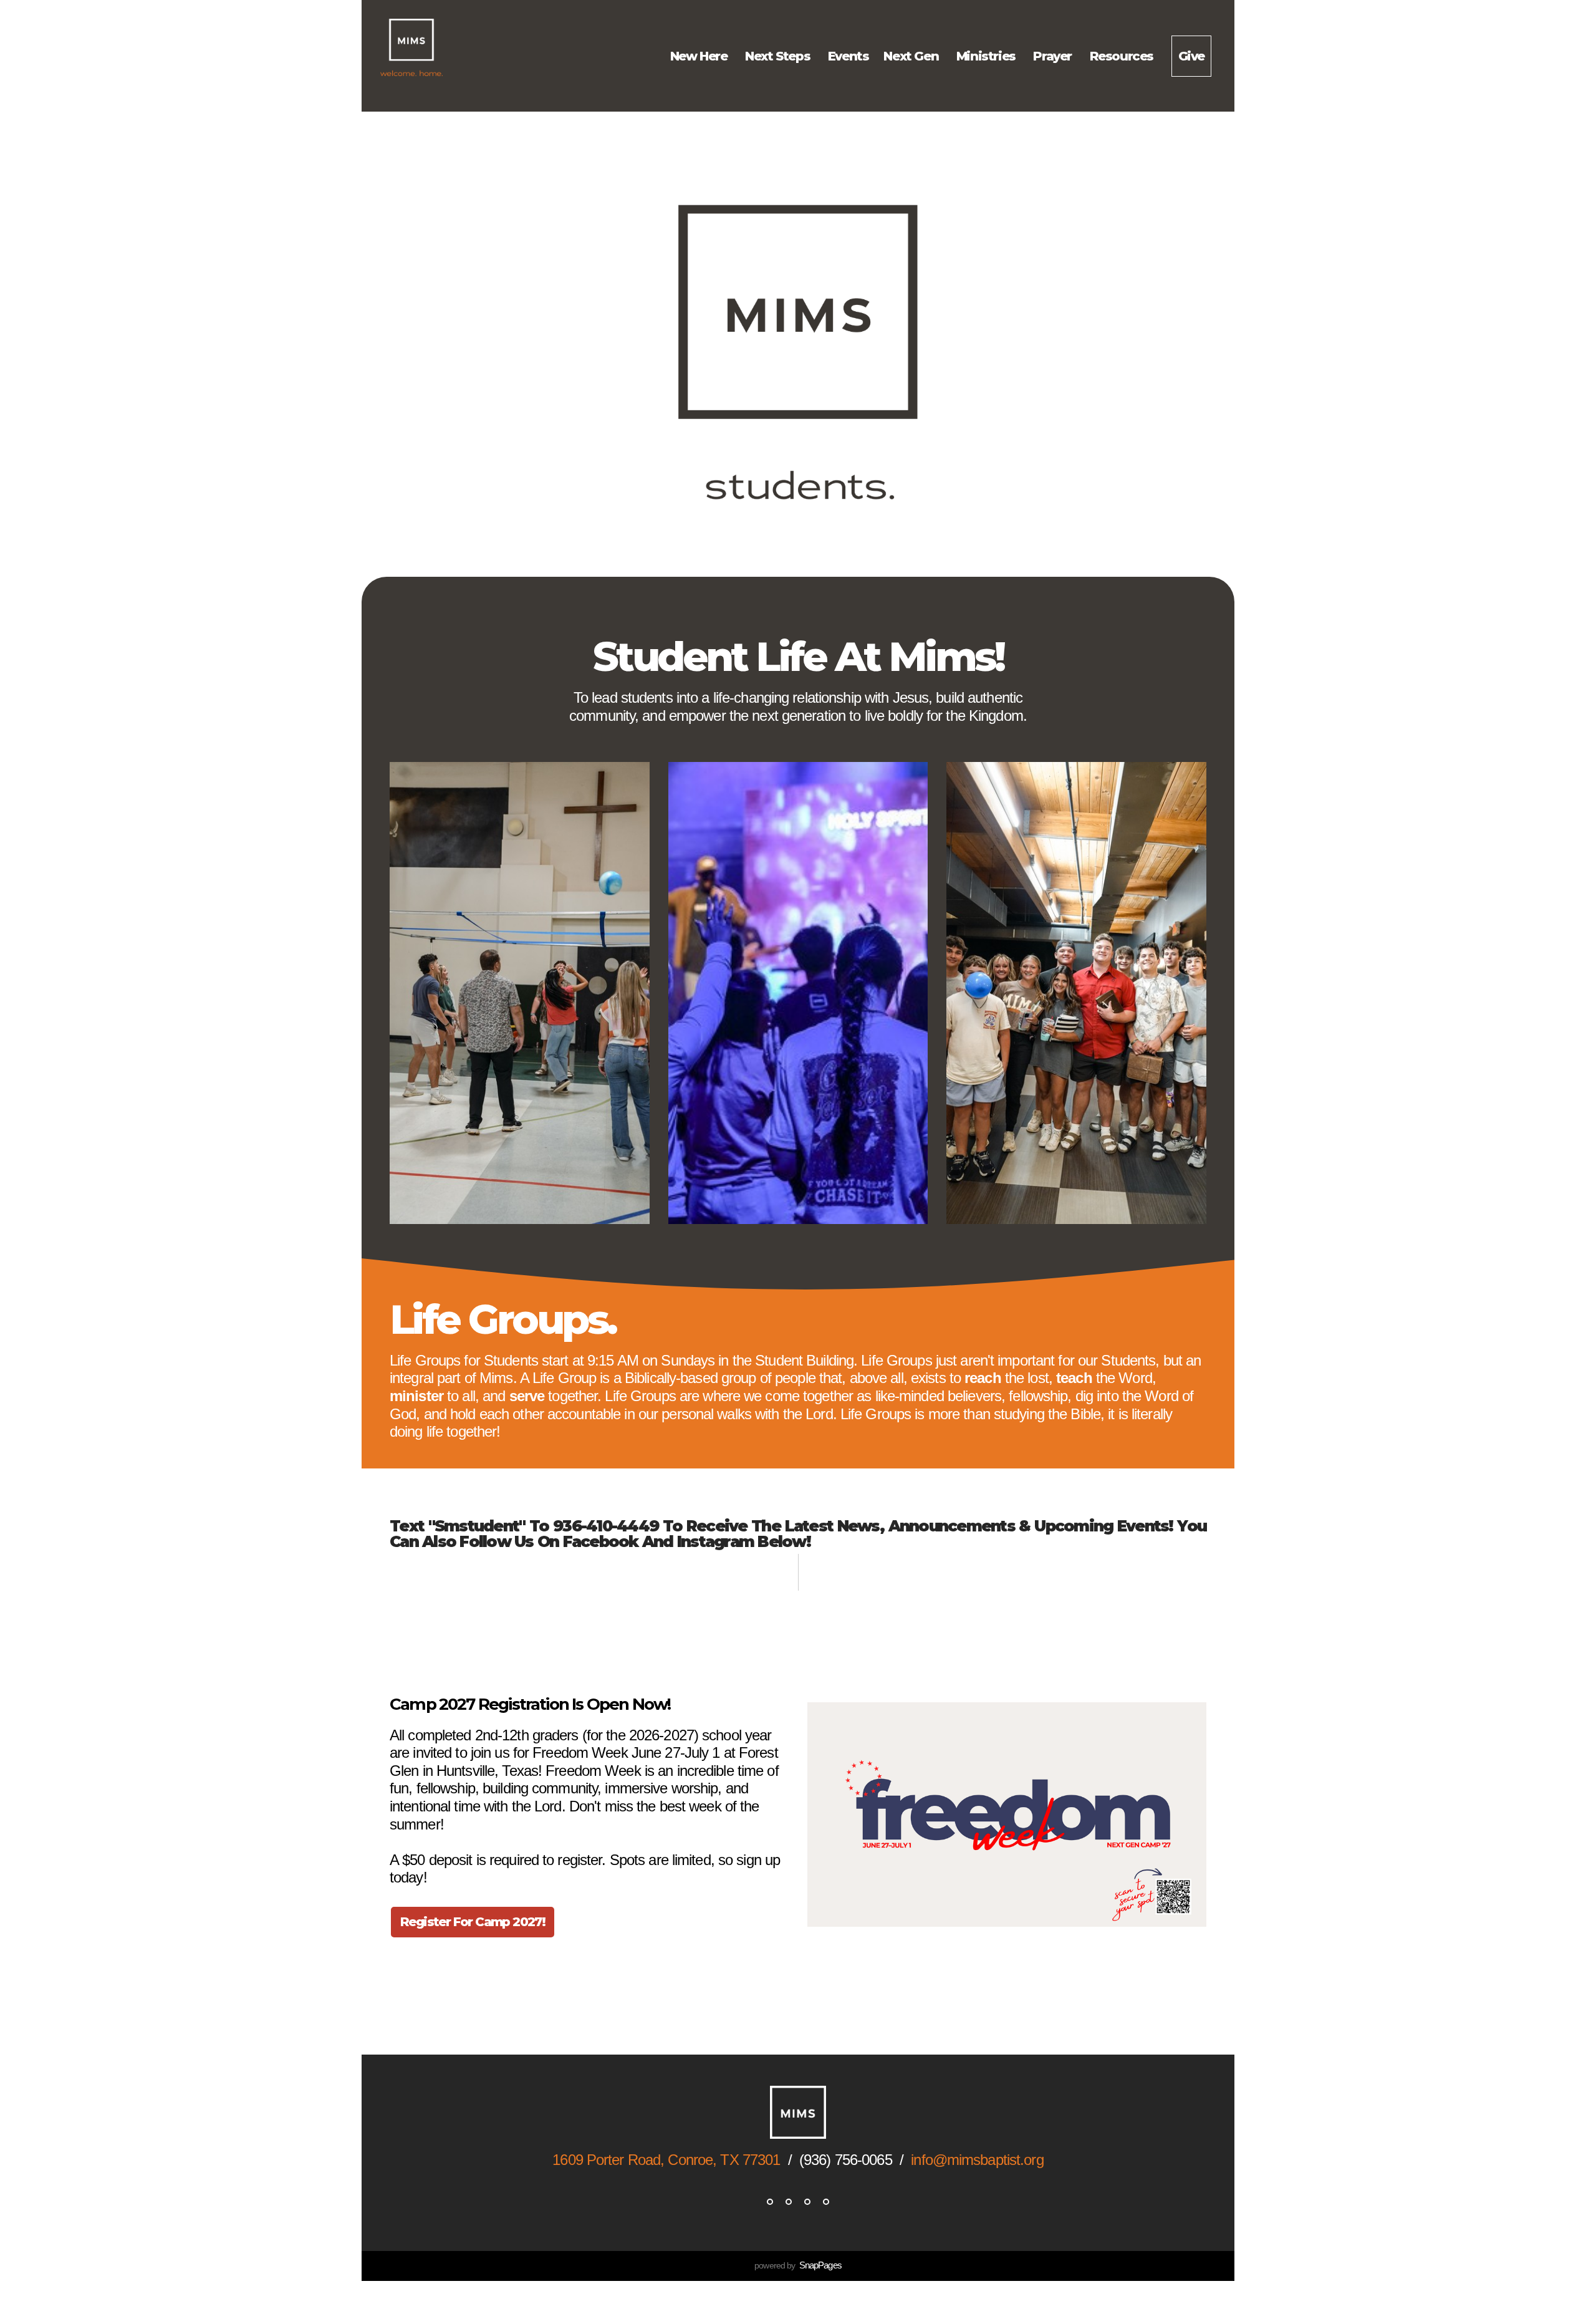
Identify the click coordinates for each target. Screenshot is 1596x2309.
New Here (700, 56)
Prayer (1054, 56)
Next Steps (779, 56)
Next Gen (912, 56)
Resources (1123, 56)
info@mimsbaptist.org (977, 2160)
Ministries (988, 56)
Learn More (433, 1974)
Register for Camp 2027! (473, 1922)
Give (1191, 56)
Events (848, 56)
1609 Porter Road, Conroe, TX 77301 (666, 2160)
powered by (798, 2265)
